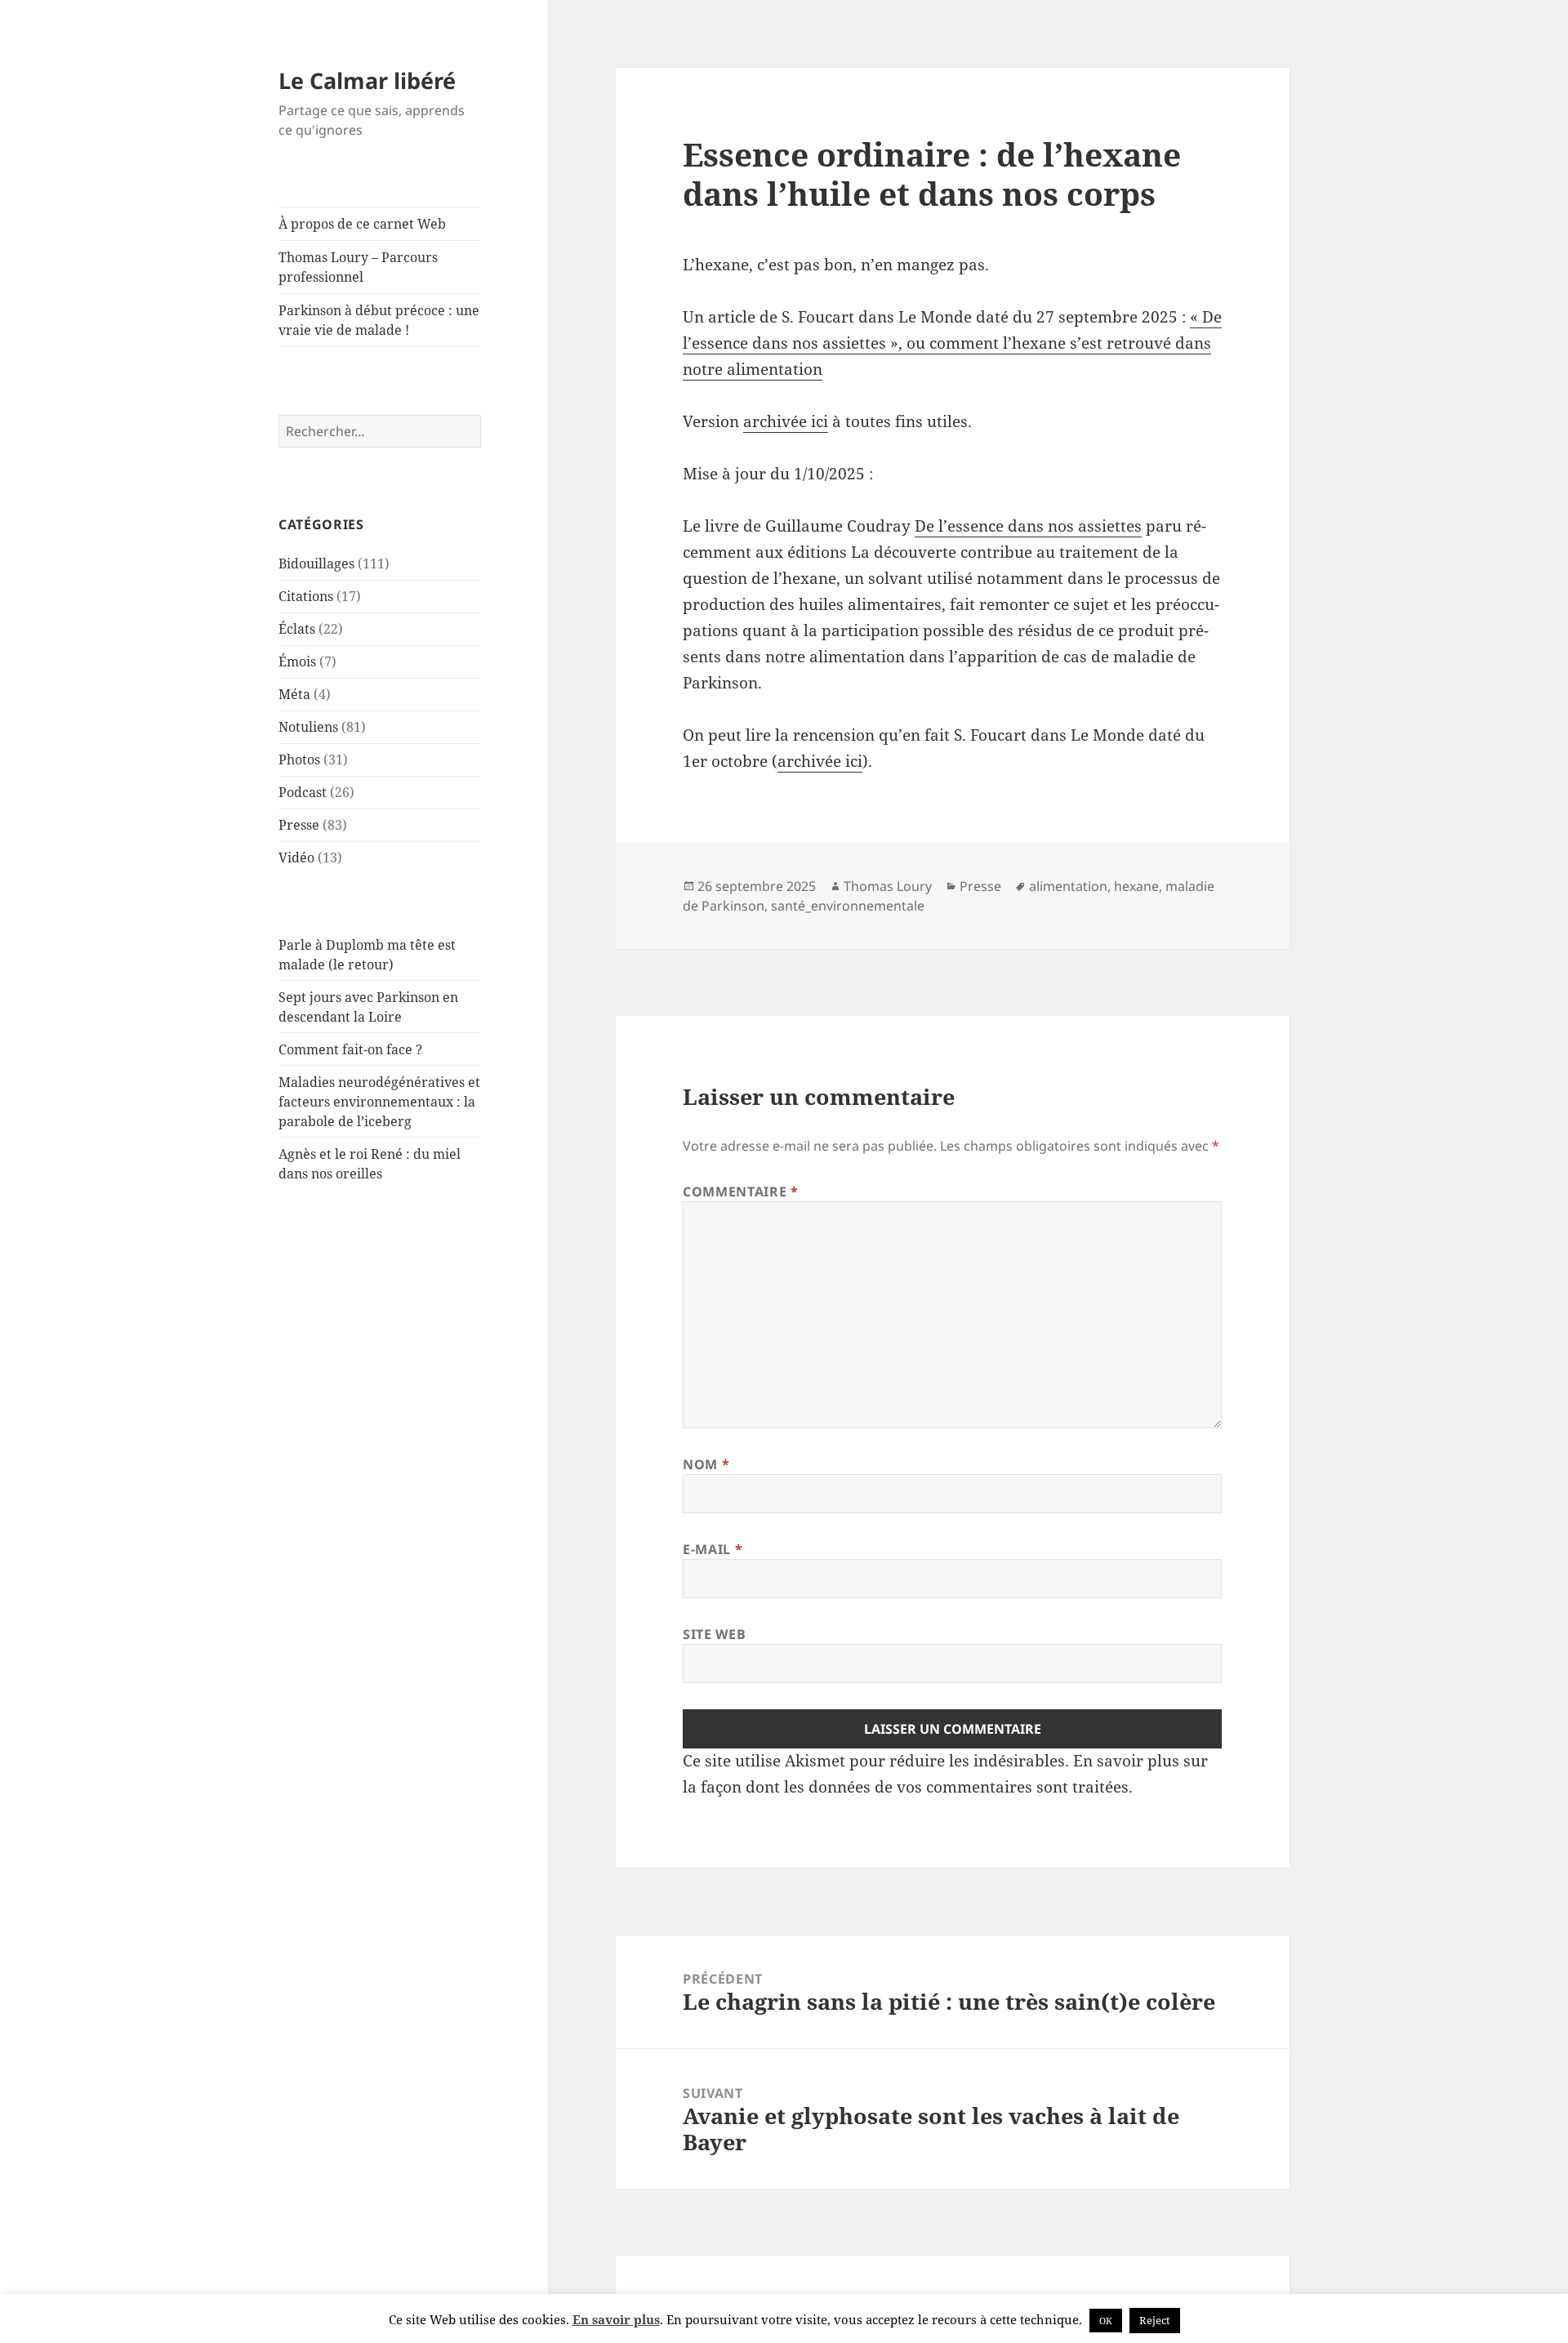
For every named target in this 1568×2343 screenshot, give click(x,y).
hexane (1136, 886)
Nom (706, 1464)
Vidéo (296, 857)
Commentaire (740, 1192)
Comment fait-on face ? (350, 1049)
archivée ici (786, 421)
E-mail (713, 1549)
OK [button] (1106, 2321)
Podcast (303, 792)
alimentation (1068, 886)
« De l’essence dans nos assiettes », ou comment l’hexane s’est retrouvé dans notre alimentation (952, 343)
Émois (297, 661)
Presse (299, 825)
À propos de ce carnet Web (362, 224)
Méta (294, 694)
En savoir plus (616, 2319)
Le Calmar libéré (367, 80)
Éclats (297, 629)
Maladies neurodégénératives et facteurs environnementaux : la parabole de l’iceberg (379, 1102)
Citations (306, 596)
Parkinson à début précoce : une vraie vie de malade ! (379, 320)
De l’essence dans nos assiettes (1028, 526)
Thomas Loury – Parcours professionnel (358, 267)
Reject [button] (1155, 2320)
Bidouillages (316, 563)
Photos (299, 759)
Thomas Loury (888, 886)
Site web (714, 1634)
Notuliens (308, 727)
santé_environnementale (848, 906)
